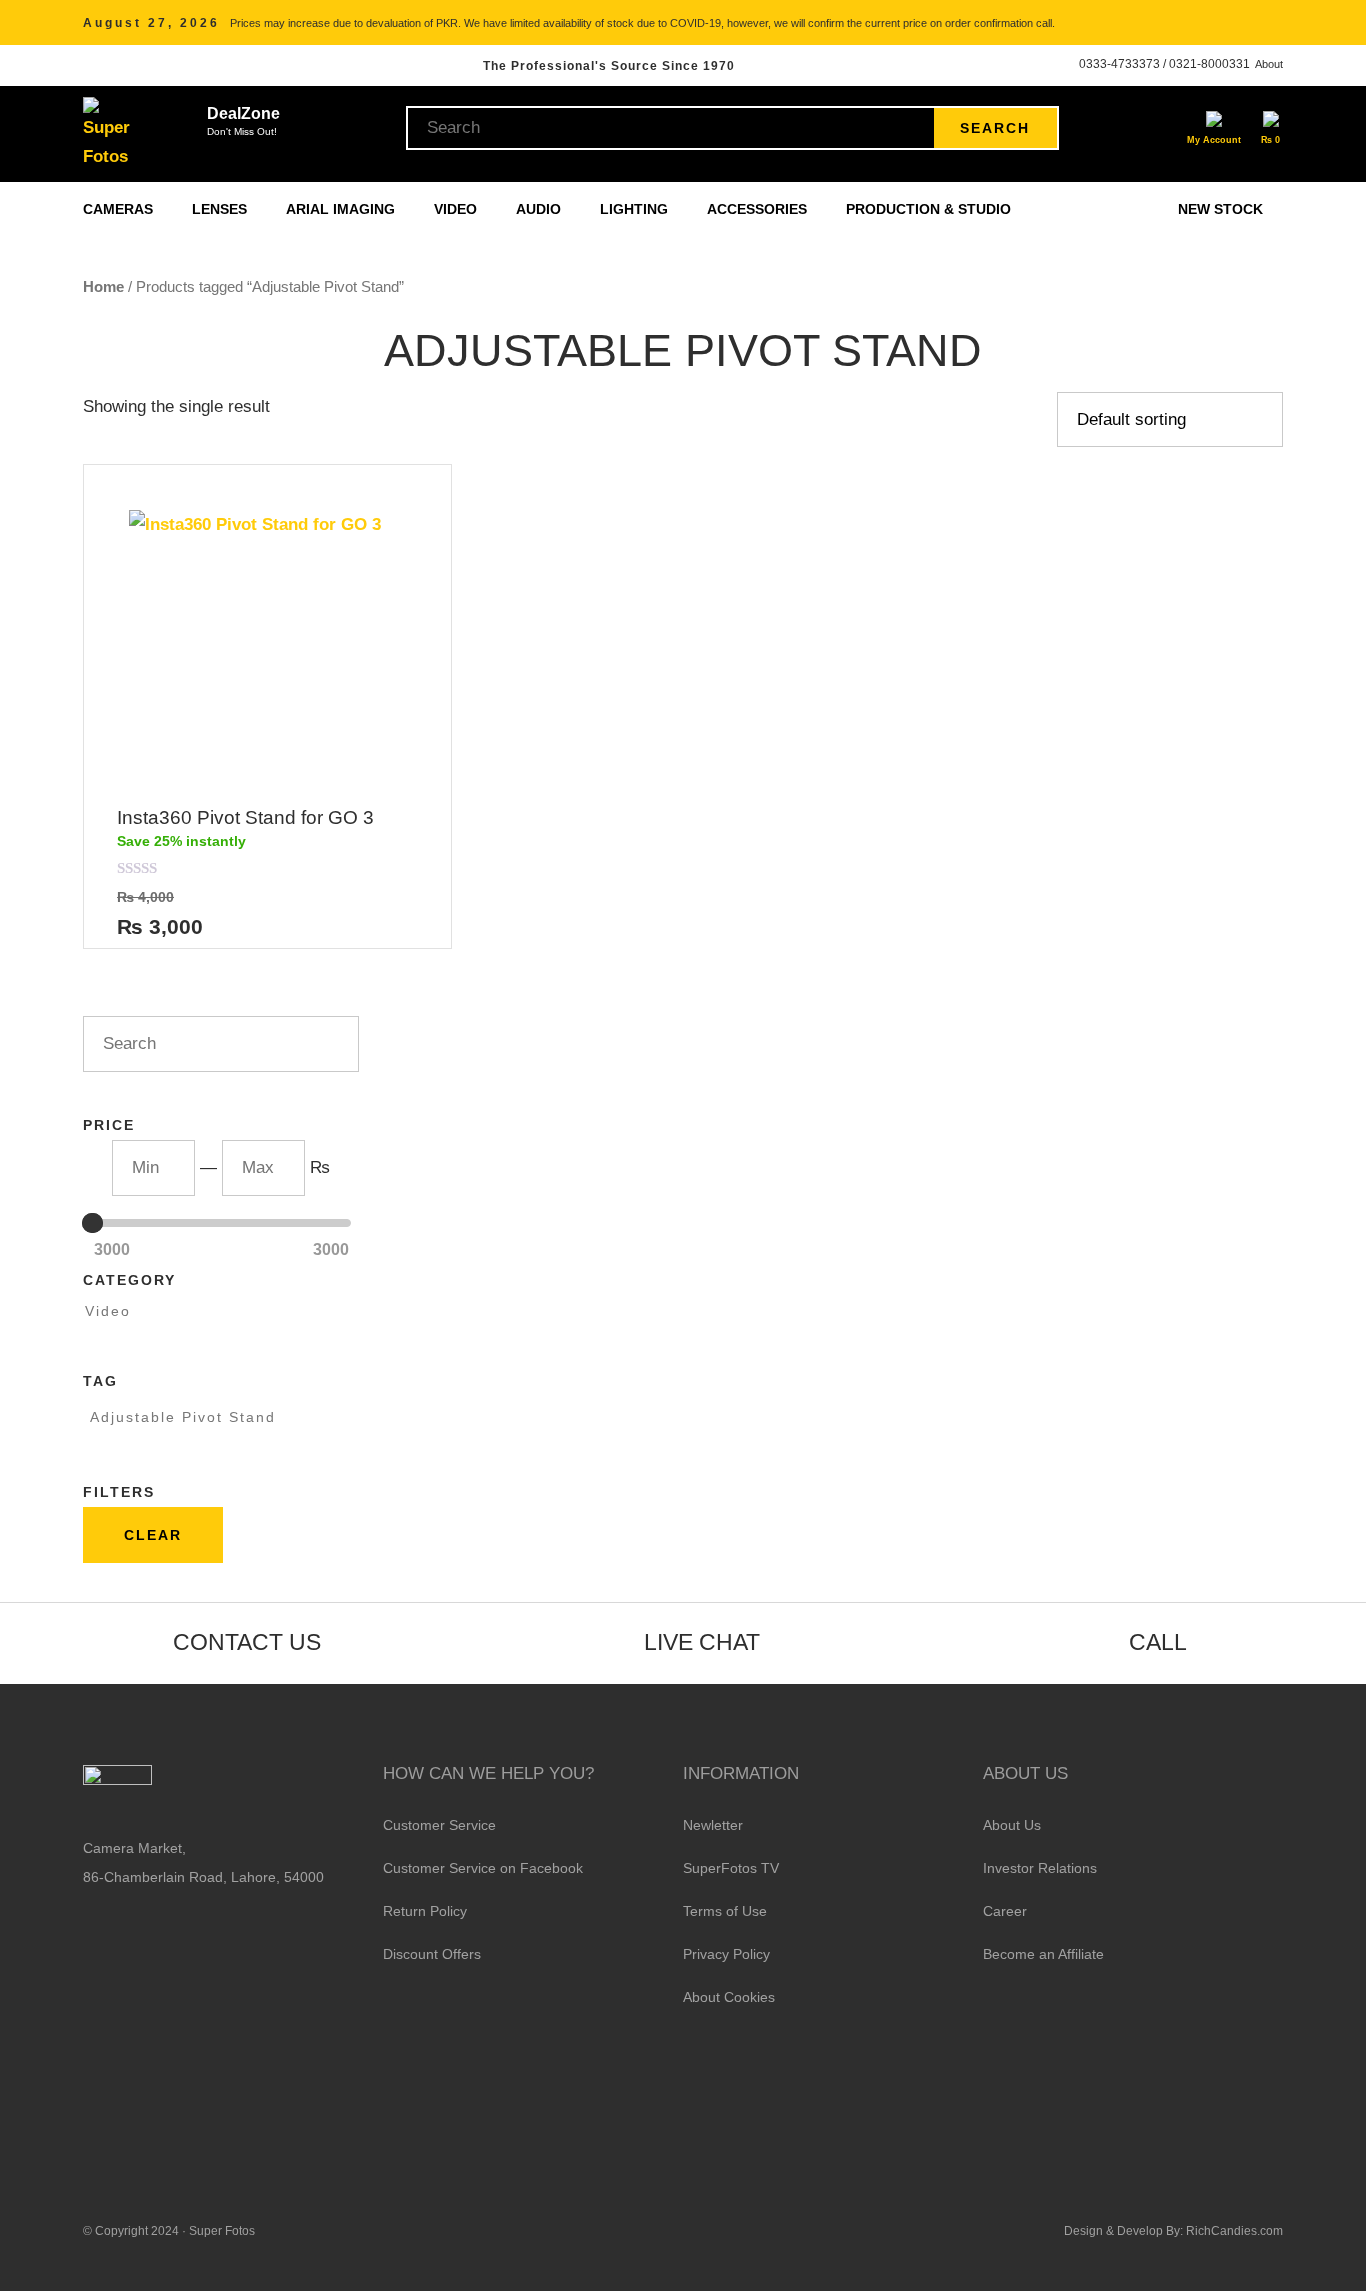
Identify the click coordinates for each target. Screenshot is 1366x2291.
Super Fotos (222, 2231)
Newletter (713, 1825)
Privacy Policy (726, 1954)
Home (103, 286)
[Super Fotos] (109, 134)
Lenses (221, 209)
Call (1158, 1642)
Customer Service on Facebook (483, 1868)
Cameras (120, 209)
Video (457, 209)
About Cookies (729, 1997)
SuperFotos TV (731, 1868)
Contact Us (247, 1642)
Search (995, 128)
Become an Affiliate (1043, 1954)
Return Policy (425, 1911)
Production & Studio (930, 209)
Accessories (759, 209)
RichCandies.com (1234, 2231)
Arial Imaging (342, 209)
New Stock (1220, 209)
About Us (1012, 1825)
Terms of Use (725, 1911)
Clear (153, 1535)
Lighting (636, 209)
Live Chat (702, 1642)
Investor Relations (1040, 1868)
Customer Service (439, 1825)
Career (1005, 1911)
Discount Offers (432, 1954)
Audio (540, 209)
